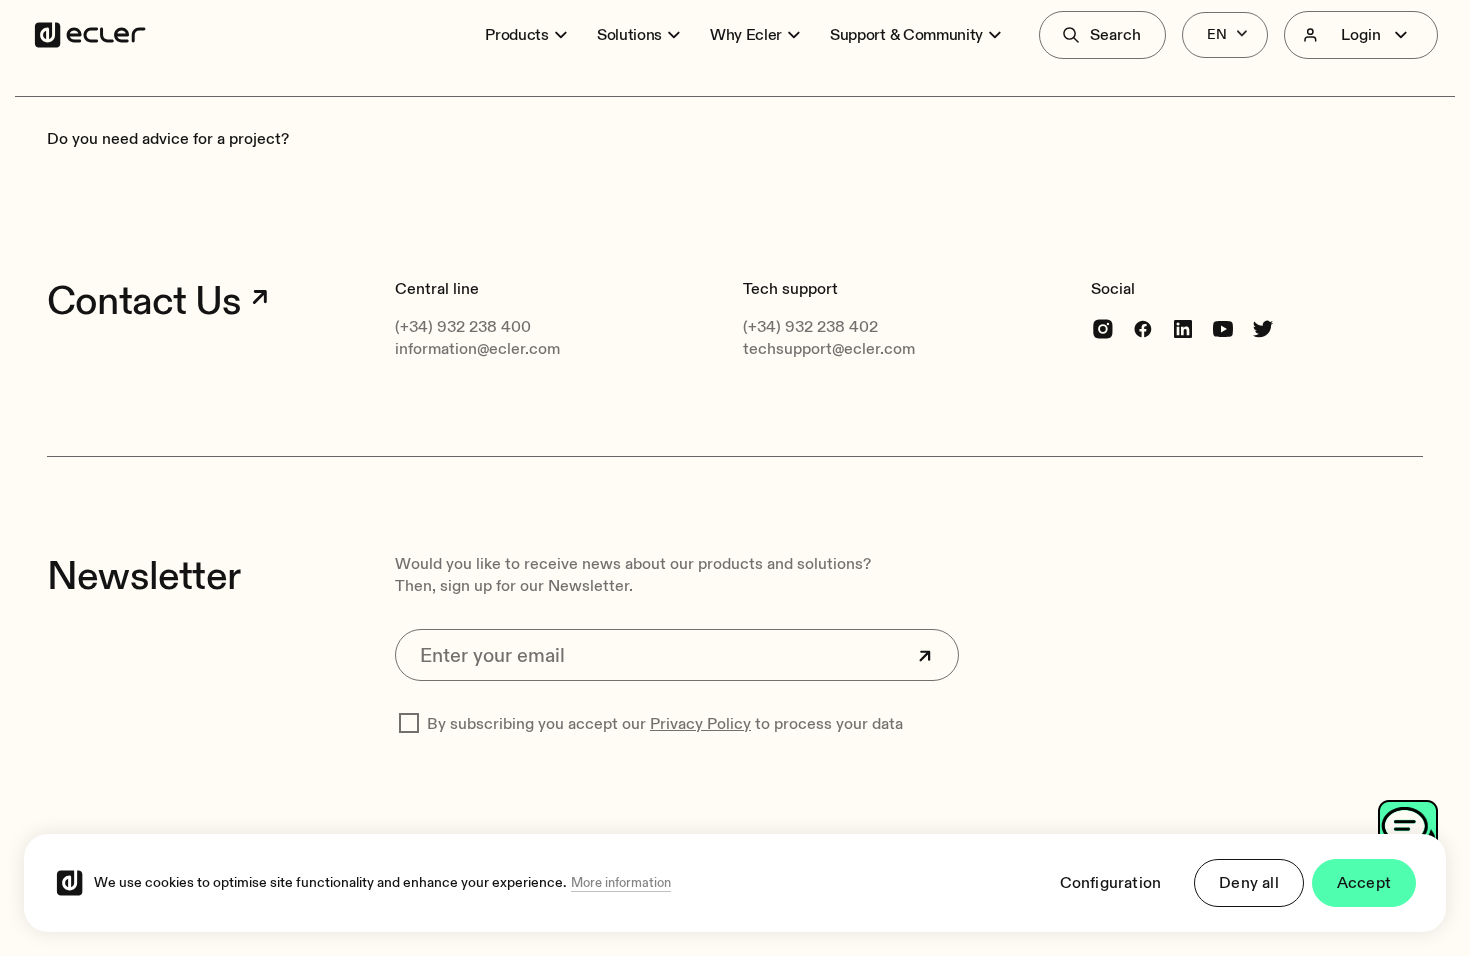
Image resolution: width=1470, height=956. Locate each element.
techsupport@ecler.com (829, 349)
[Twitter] (1263, 328)
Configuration (1111, 883)
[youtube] (1223, 328)
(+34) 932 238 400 (463, 327)
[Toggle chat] (1408, 830)
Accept (1364, 883)
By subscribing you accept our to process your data (665, 724)
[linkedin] (1183, 328)
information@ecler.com (477, 349)
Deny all (1249, 883)
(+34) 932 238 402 (810, 327)
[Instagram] (1103, 328)
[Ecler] (90, 35)
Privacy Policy (700, 724)
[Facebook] (1143, 328)
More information (621, 883)
